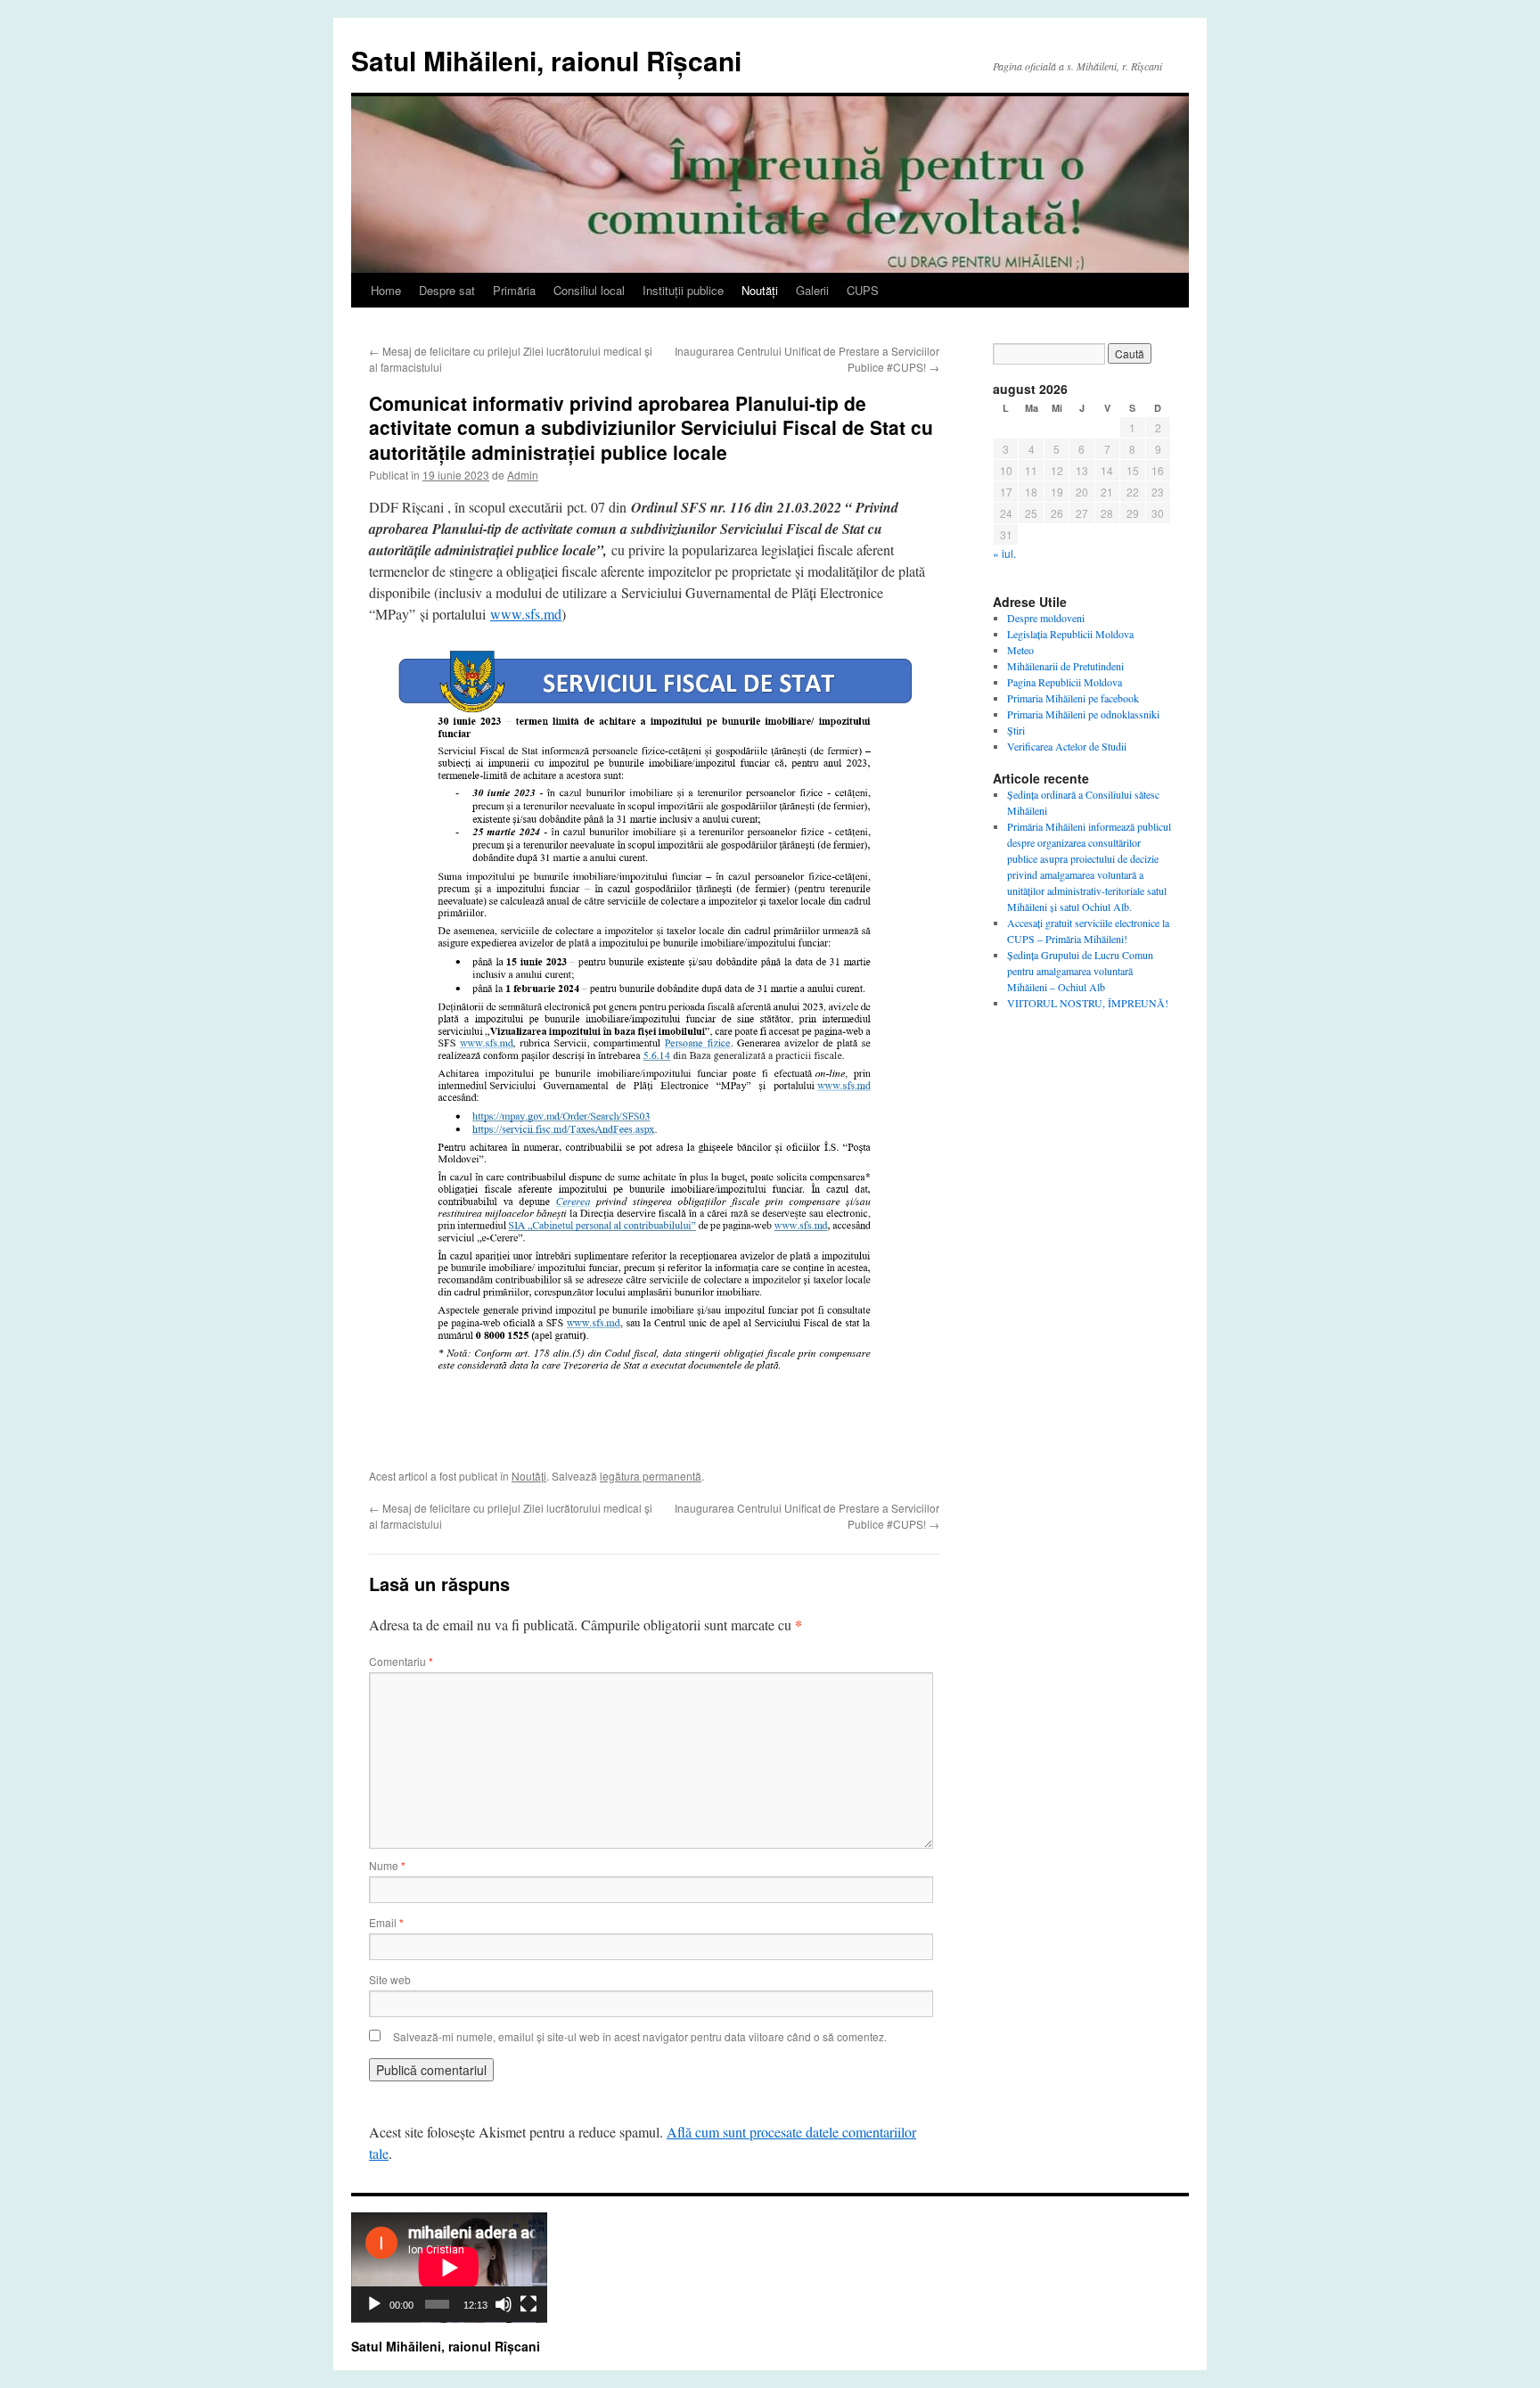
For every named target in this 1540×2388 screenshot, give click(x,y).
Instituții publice (683, 290)
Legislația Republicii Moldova (1070, 634)
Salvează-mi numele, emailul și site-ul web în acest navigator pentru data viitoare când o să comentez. (640, 2036)
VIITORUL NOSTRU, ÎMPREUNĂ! (1088, 1003)
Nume (387, 1865)
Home (386, 290)
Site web (390, 1979)
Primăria (514, 290)
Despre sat (447, 290)
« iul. (1004, 553)
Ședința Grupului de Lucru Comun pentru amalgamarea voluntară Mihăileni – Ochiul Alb (1080, 971)
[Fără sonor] (504, 2304)
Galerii (812, 290)
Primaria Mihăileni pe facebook (1073, 698)
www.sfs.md (526, 614)
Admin (523, 475)
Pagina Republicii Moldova (1065, 682)
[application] (449, 2268)
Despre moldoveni (1046, 618)
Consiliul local (589, 290)
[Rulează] (374, 2304)
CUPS (863, 290)
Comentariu (401, 1661)
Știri (1016, 730)
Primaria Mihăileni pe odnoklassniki (1083, 714)
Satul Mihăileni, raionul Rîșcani (546, 60)
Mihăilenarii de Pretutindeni (1065, 666)
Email (386, 1922)
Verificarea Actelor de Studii (1067, 746)
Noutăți (760, 290)
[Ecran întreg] (528, 2304)
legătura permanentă (651, 1476)
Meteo (1020, 650)
